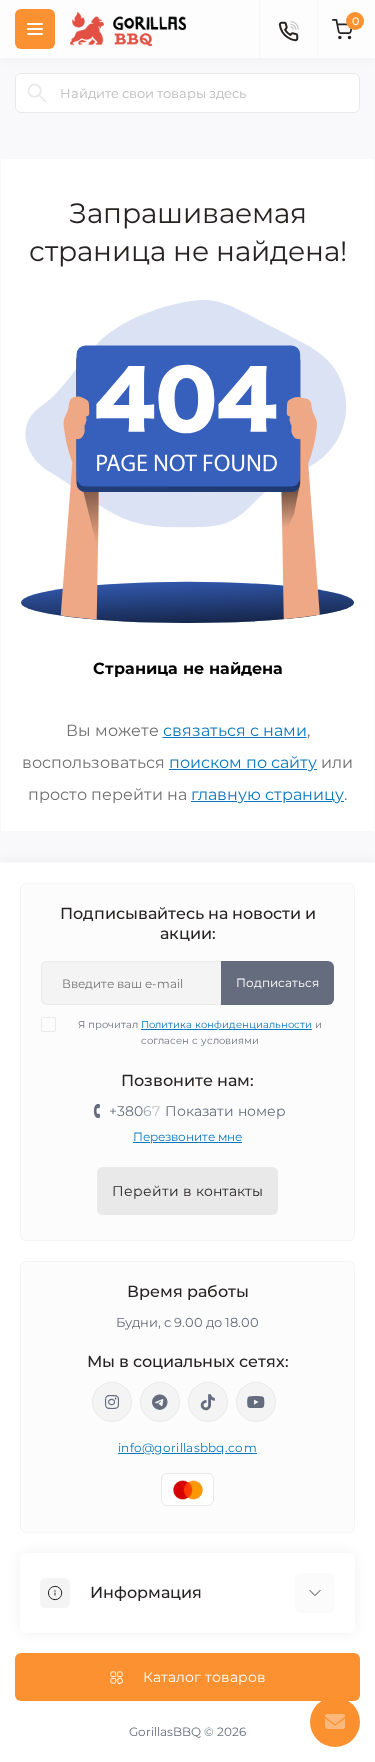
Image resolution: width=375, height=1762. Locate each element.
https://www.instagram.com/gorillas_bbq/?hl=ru (112, 1402)
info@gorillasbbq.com (187, 1447)
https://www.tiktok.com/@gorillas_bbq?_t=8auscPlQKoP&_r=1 (208, 1402)
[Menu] (35, 29)
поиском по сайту (243, 762)
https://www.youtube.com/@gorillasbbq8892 (256, 1402)
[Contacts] (288, 29)
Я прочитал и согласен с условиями (200, 1032)
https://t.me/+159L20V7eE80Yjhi (160, 1402)
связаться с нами (235, 730)
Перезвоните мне (187, 1136)
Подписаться (277, 982)
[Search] (37, 93)
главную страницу (267, 794)
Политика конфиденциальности (226, 1024)
